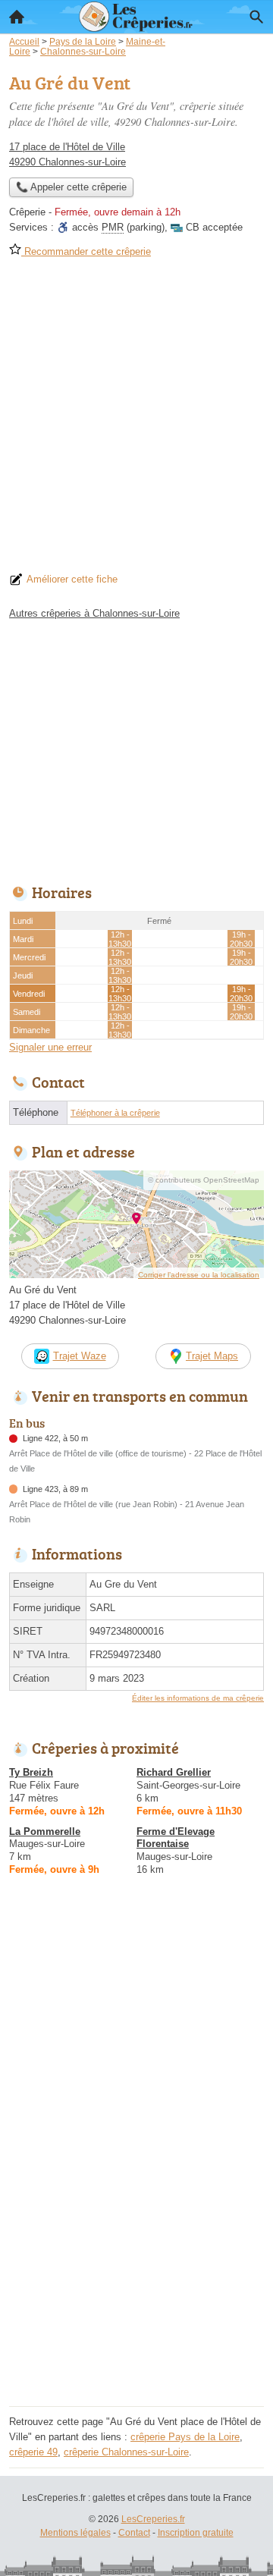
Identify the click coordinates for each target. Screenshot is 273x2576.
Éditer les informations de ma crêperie (198, 1698)
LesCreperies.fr (153, 2519)
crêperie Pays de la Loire (185, 2437)
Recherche (256, 17)
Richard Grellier (174, 1772)
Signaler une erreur (50, 1047)
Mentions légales (75, 2533)
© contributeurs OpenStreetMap (204, 1180)
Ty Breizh (31, 1772)
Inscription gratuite (196, 2533)
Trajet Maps (212, 1356)
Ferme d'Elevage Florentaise (176, 1838)
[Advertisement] (136, 420)
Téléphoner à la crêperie (115, 1113)
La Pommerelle (45, 1831)
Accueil (17, 17)
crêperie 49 (33, 2452)
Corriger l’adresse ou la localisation (199, 1275)
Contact (134, 2533)
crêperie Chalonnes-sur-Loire (126, 2452)
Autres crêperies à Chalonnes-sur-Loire (94, 613)
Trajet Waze (80, 1356)
